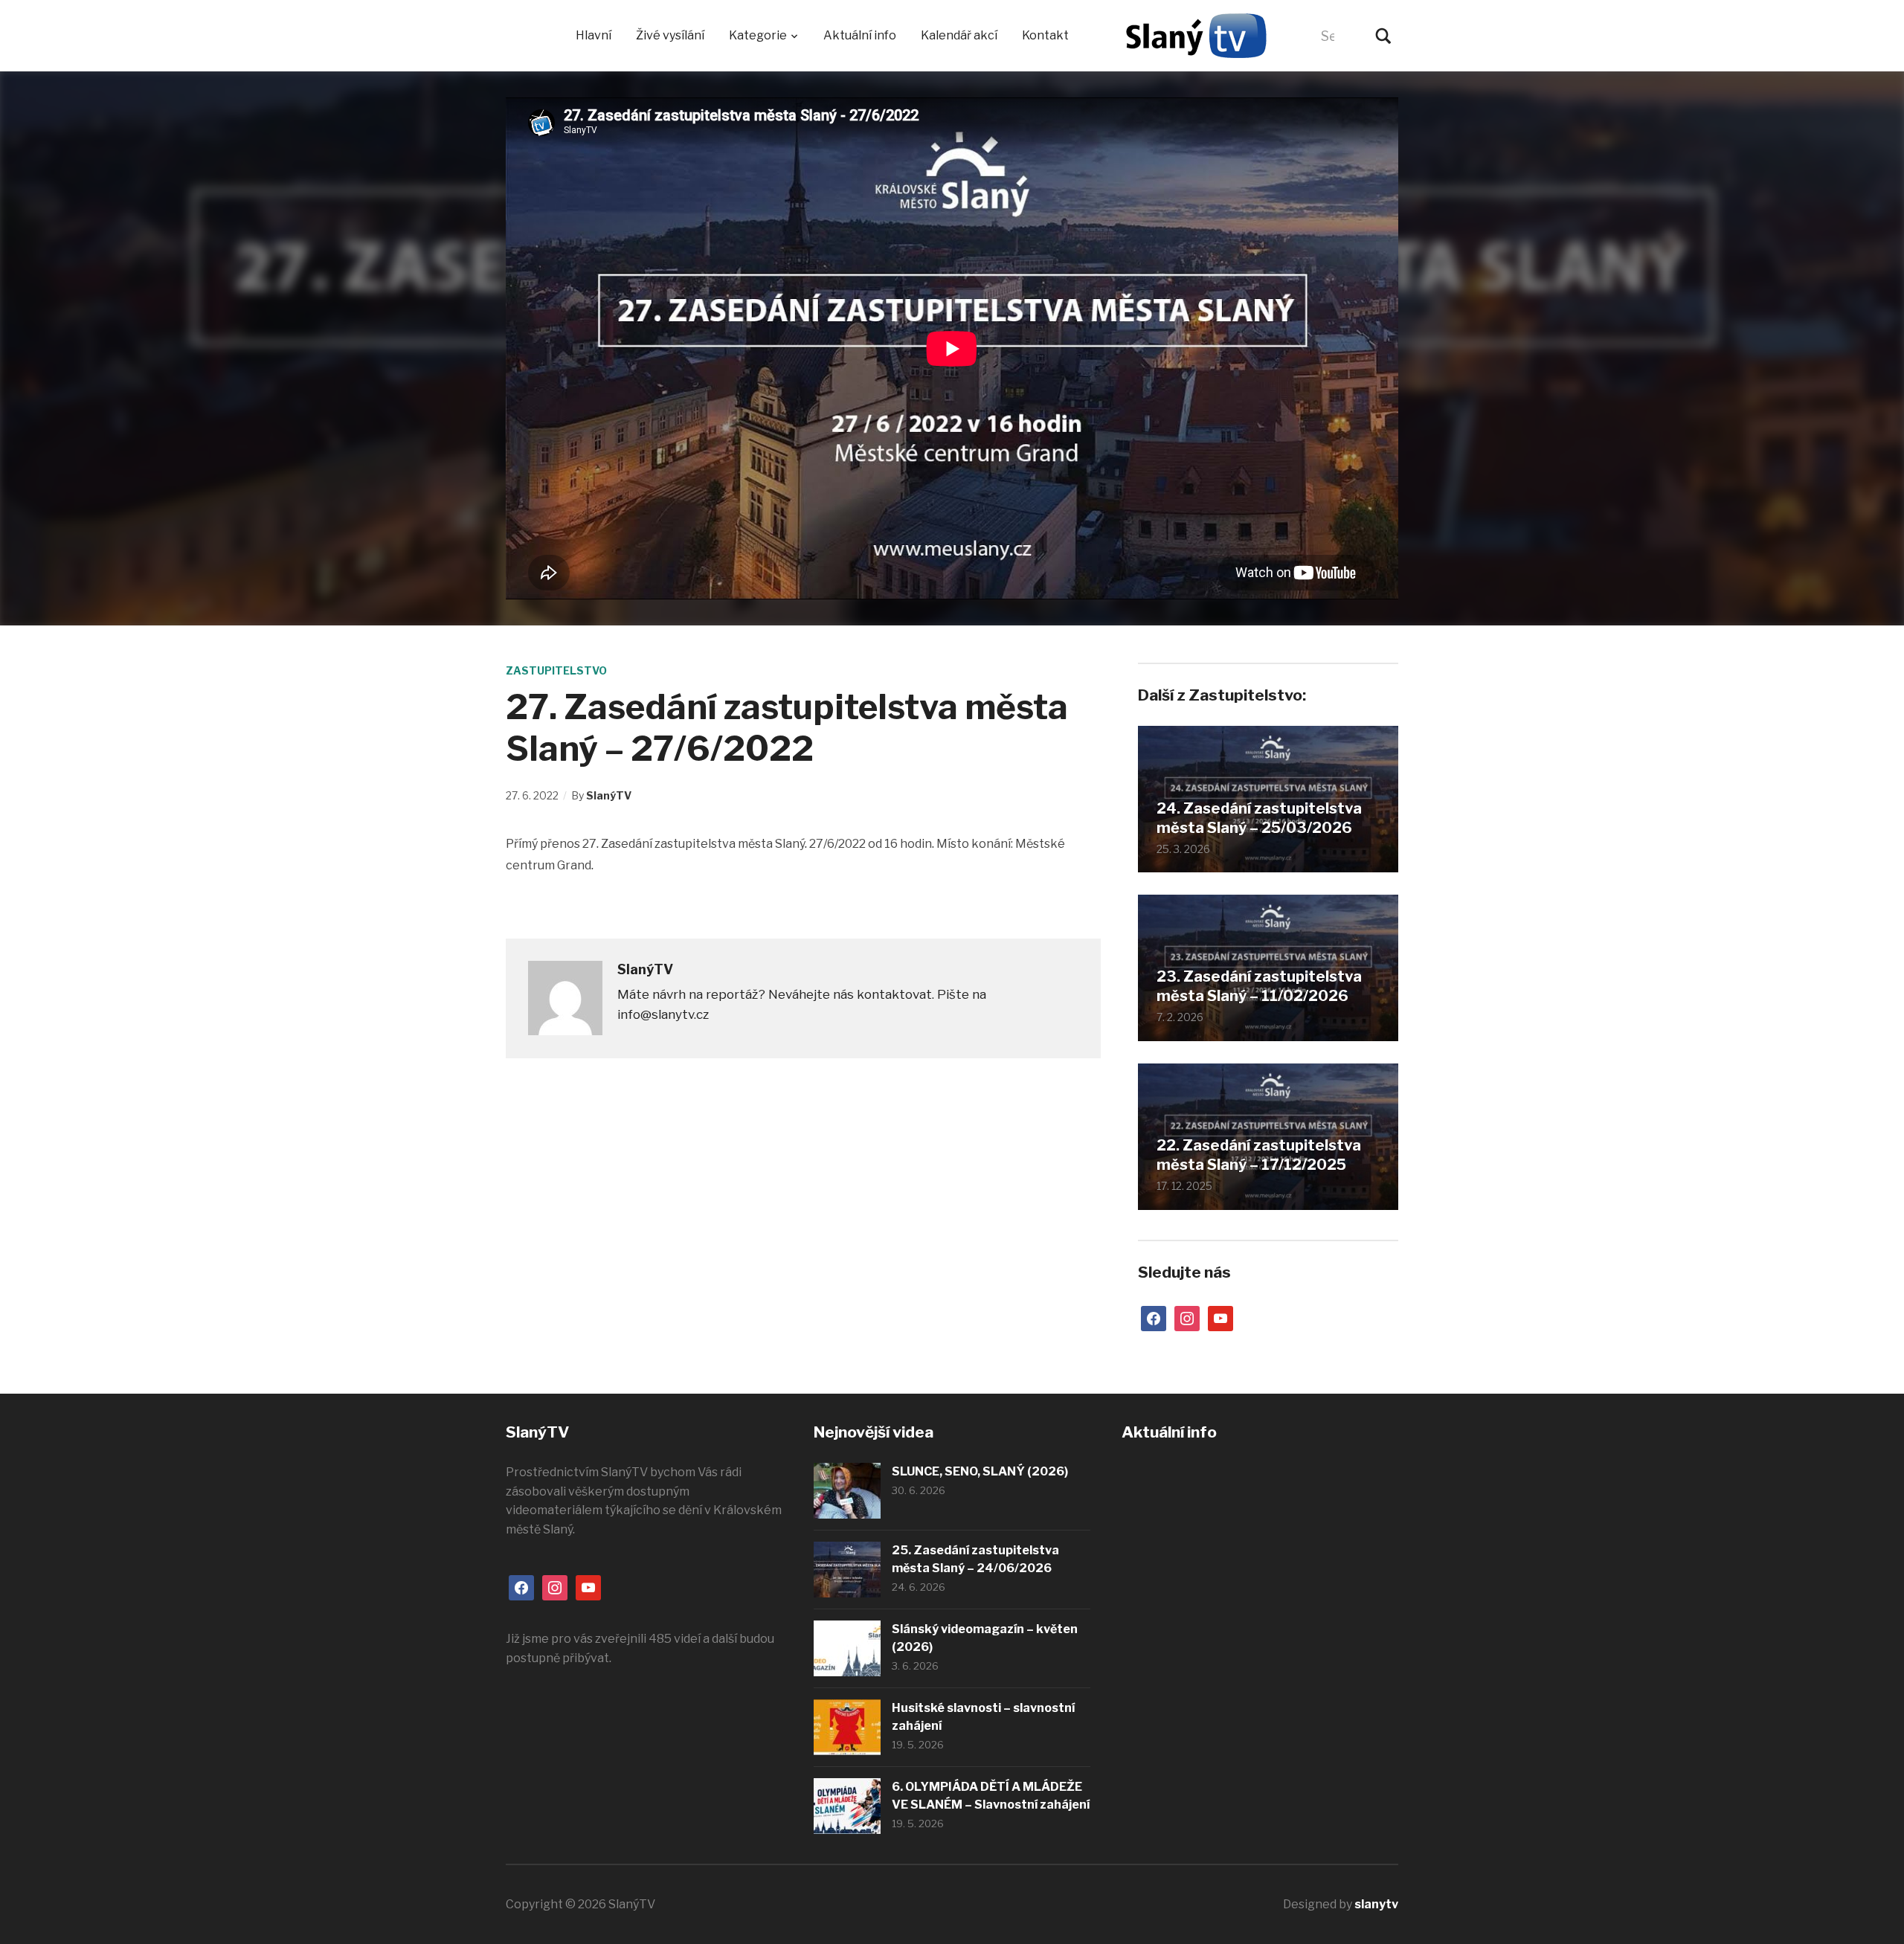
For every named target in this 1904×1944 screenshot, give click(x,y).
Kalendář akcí (959, 35)
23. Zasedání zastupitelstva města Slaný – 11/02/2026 (1259, 986)
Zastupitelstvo (556, 670)
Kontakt (1045, 35)
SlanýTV (609, 795)
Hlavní (594, 35)
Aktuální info (860, 35)
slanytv (1376, 1904)
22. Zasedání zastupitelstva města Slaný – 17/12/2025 (1259, 1155)
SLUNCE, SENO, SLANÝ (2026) (980, 1471)
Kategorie (758, 35)
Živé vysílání (670, 35)
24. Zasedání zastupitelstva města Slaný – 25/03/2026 (1259, 818)
